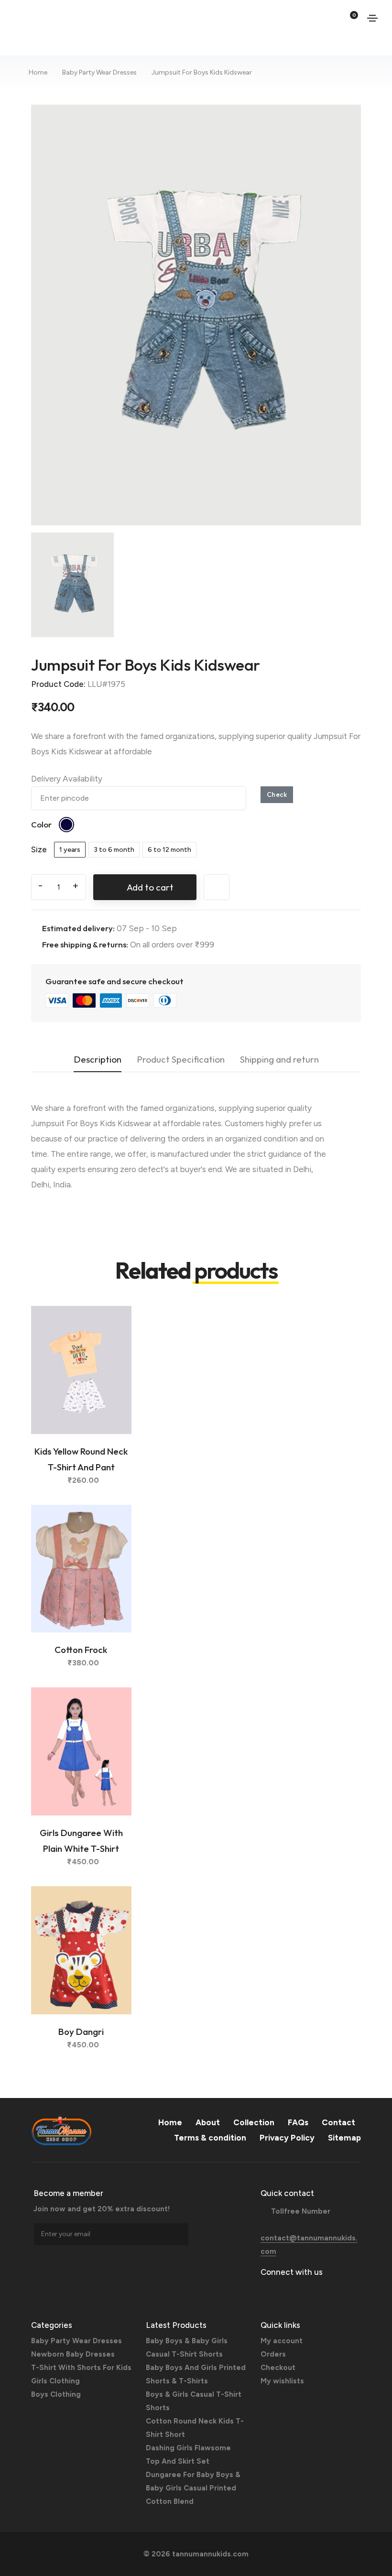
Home (38, 72)
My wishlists (282, 2381)
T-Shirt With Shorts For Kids (81, 2368)
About (208, 2122)
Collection (254, 2122)
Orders (273, 2354)
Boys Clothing (56, 2394)
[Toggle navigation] (372, 18)
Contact (338, 2122)
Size (39, 849)
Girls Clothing (55, 2381)
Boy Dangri (81, 2032)
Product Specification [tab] (181, 1059)
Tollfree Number (301, 2211)
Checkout (278, 2368)
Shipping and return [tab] (279, 1059)
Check (277, 794)
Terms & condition (210, 2138)
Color (41, 824)
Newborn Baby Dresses (73, 2354)
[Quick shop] (114, 1358)
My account (282, 2341)
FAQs (298, 2122)
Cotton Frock (81, 1650)
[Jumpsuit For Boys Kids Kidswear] (196, 314)
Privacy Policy (287, 2138)
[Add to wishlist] (114, 1335)
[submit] (181, 2234)
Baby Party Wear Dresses (99, 72)
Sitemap (344, 2138)
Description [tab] (98, 1059)
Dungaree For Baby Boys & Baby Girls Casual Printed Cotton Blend (193, 2488)
